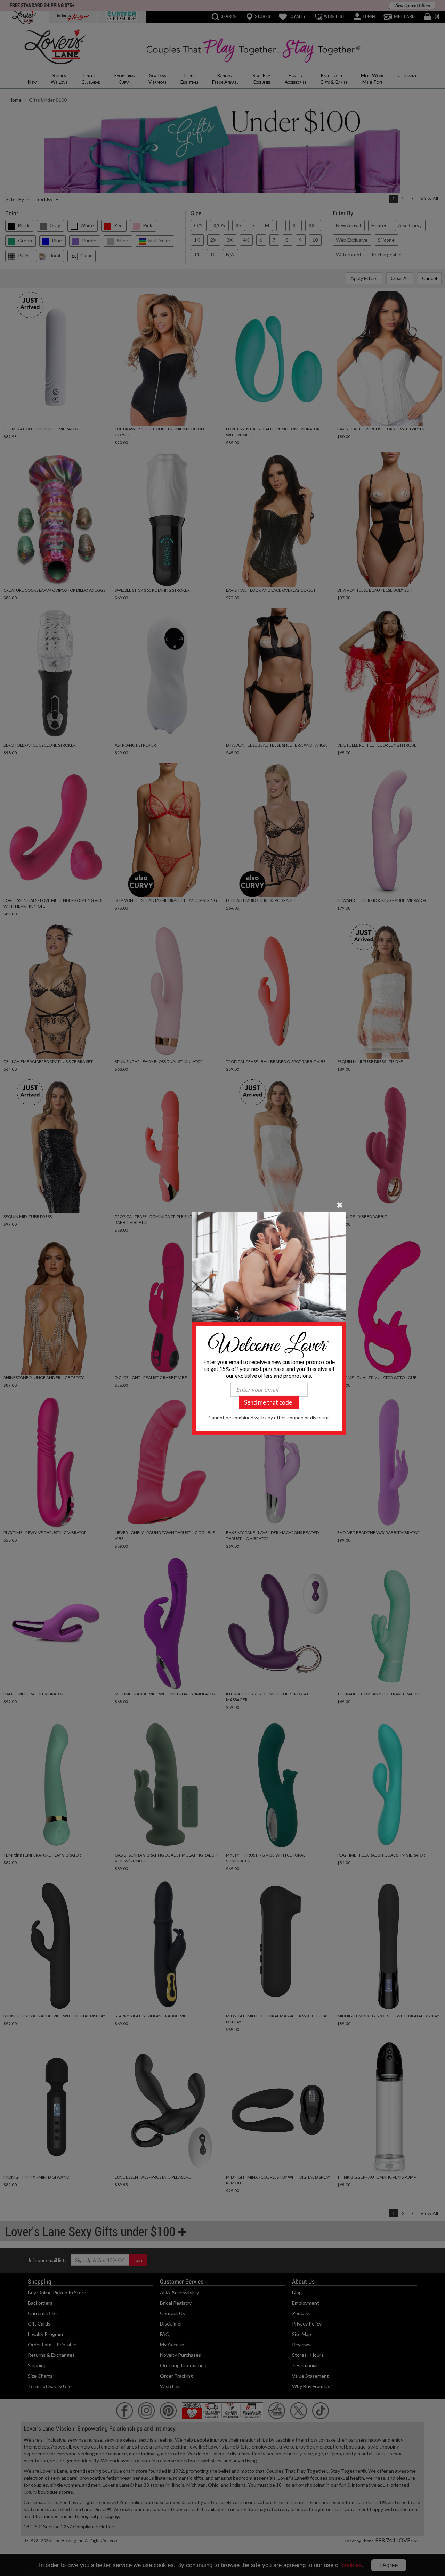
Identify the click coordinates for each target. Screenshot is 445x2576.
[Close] (340, 1204)
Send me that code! (269, 1402)
